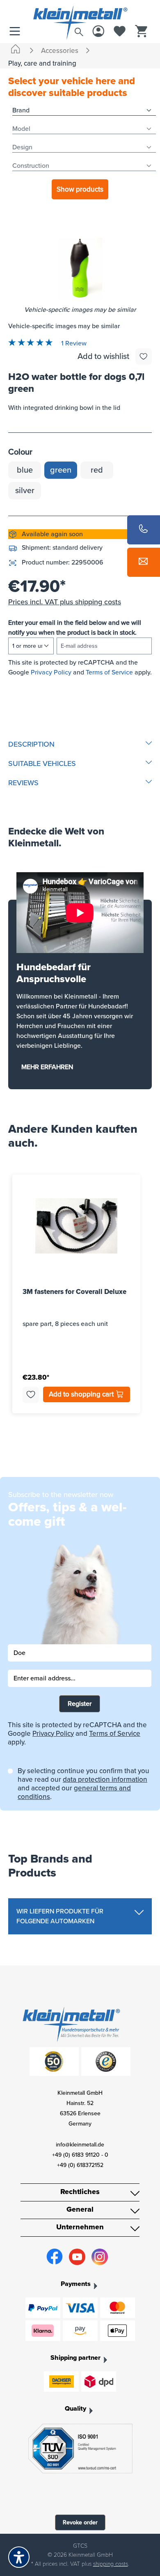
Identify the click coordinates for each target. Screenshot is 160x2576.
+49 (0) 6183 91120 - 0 (80, 2155)
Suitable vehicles (42, 763)
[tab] (80, 744)
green (61, 470)
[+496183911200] (144, 530)
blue (25, 470)
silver (25, 491)
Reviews (23, 783)
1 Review (73, 343)
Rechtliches (80, 2192)
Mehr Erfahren (47, 1067)
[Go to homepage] (80, 14)
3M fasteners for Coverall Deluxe (74, 1292)
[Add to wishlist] (144, 357)
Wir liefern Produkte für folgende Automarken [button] (60, 1916)
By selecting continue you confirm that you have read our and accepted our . (83, 1784)
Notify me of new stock (80, 687)
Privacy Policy (51, 672)
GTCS (80, 2546)
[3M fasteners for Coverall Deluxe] (76, 1226)
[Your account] (98, 32)
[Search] (79, 30)
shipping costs (111, 2564)
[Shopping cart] (141, 32)
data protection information (105, 1779)
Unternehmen (80, 2227)
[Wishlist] (120, 32)
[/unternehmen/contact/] (144, 562)
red (97, 470)
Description (31, 744)
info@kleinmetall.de (80, 2145)
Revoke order (80, 2522)
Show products (80, 189)
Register (80, 1704)
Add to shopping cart (82, 1394)
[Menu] (17, 32)
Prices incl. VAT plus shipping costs (65, 602)
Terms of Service (109, 672)
